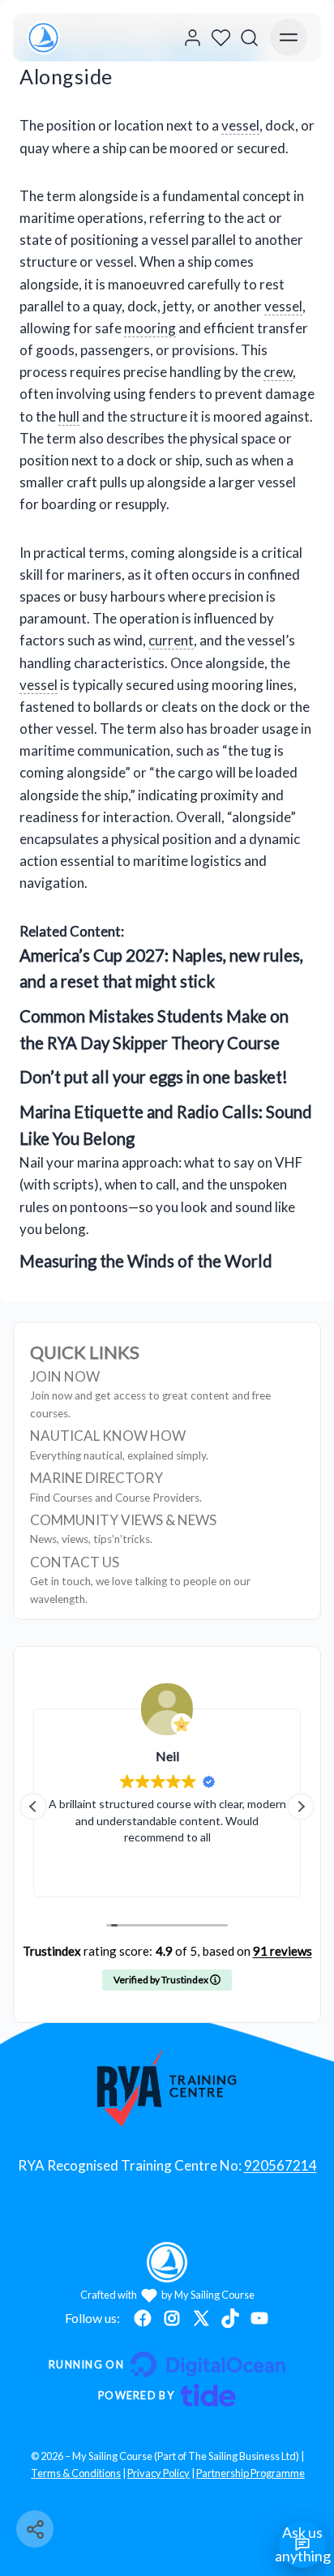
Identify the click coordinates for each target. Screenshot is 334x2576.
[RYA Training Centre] (167, 2088)
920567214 (280, 2165)
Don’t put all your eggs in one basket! (154, 1077)
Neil (167, 1756)
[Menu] (289, 37)
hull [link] (69, 416)
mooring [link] (150, 328)
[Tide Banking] (167, 2395)
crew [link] (278, 372)
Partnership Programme (250, 2473)
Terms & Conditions (76, 2473)
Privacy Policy (158, 2473)
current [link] (171, 640)
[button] (301, 1807)
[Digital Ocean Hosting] (167, 2364)
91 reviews (283, 1951)
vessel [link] (240, 125)
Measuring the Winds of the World (146, 1261)
